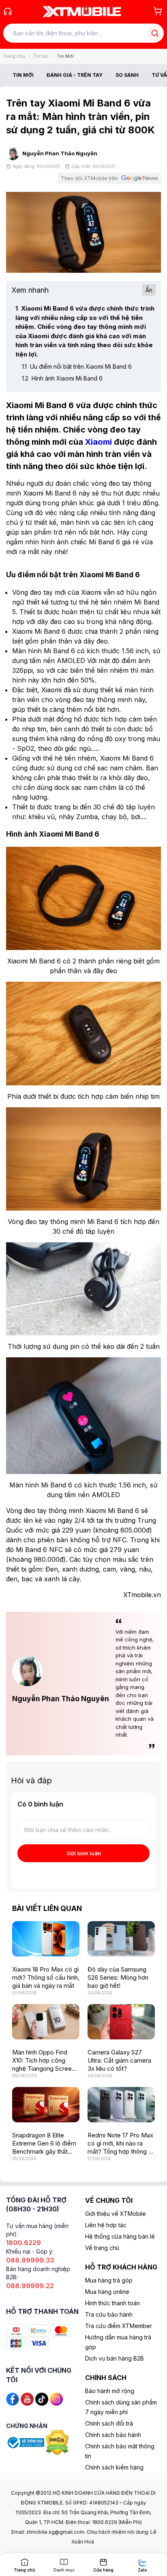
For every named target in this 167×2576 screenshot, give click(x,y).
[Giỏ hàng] (158, 11)
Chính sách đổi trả (109, 2423)
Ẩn (149, 290)
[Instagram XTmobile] (56, 2399)
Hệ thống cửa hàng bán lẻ (120, 2236)
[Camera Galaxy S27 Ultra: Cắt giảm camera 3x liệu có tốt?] (121, 2022)
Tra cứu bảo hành (109, 2314)
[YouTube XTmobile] (27, 2399)
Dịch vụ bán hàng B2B (115, 2358)
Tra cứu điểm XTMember (119, 2326)
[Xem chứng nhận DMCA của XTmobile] (58, 2442)
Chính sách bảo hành (113, 2435)
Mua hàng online (107, 2292)
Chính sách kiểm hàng (114, 2467)
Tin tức (41, 56)
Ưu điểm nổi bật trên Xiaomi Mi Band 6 (77, 366)
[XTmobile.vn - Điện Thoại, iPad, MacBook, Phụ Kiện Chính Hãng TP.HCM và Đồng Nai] (82, 11)
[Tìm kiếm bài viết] (155, 33)
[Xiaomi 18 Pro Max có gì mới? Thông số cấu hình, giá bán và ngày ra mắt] (46, 1939)
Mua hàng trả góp (109, 2280)
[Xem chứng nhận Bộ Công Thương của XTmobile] (26, 2442)
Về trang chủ (102, 2248)
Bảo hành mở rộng (110, 2391)
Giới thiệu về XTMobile (116, 2214)
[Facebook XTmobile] (13, 2399)
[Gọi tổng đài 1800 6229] (8, 11)
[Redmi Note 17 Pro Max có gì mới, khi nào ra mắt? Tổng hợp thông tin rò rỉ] (121, 2105)
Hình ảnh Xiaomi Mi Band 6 (62, 378)
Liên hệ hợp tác (106, 2225)
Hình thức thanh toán (112, 2303)
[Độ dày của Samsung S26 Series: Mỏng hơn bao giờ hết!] (121, 1939)
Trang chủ (14, 56)
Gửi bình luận (84, 1853)
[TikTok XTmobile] (42, 2399)
